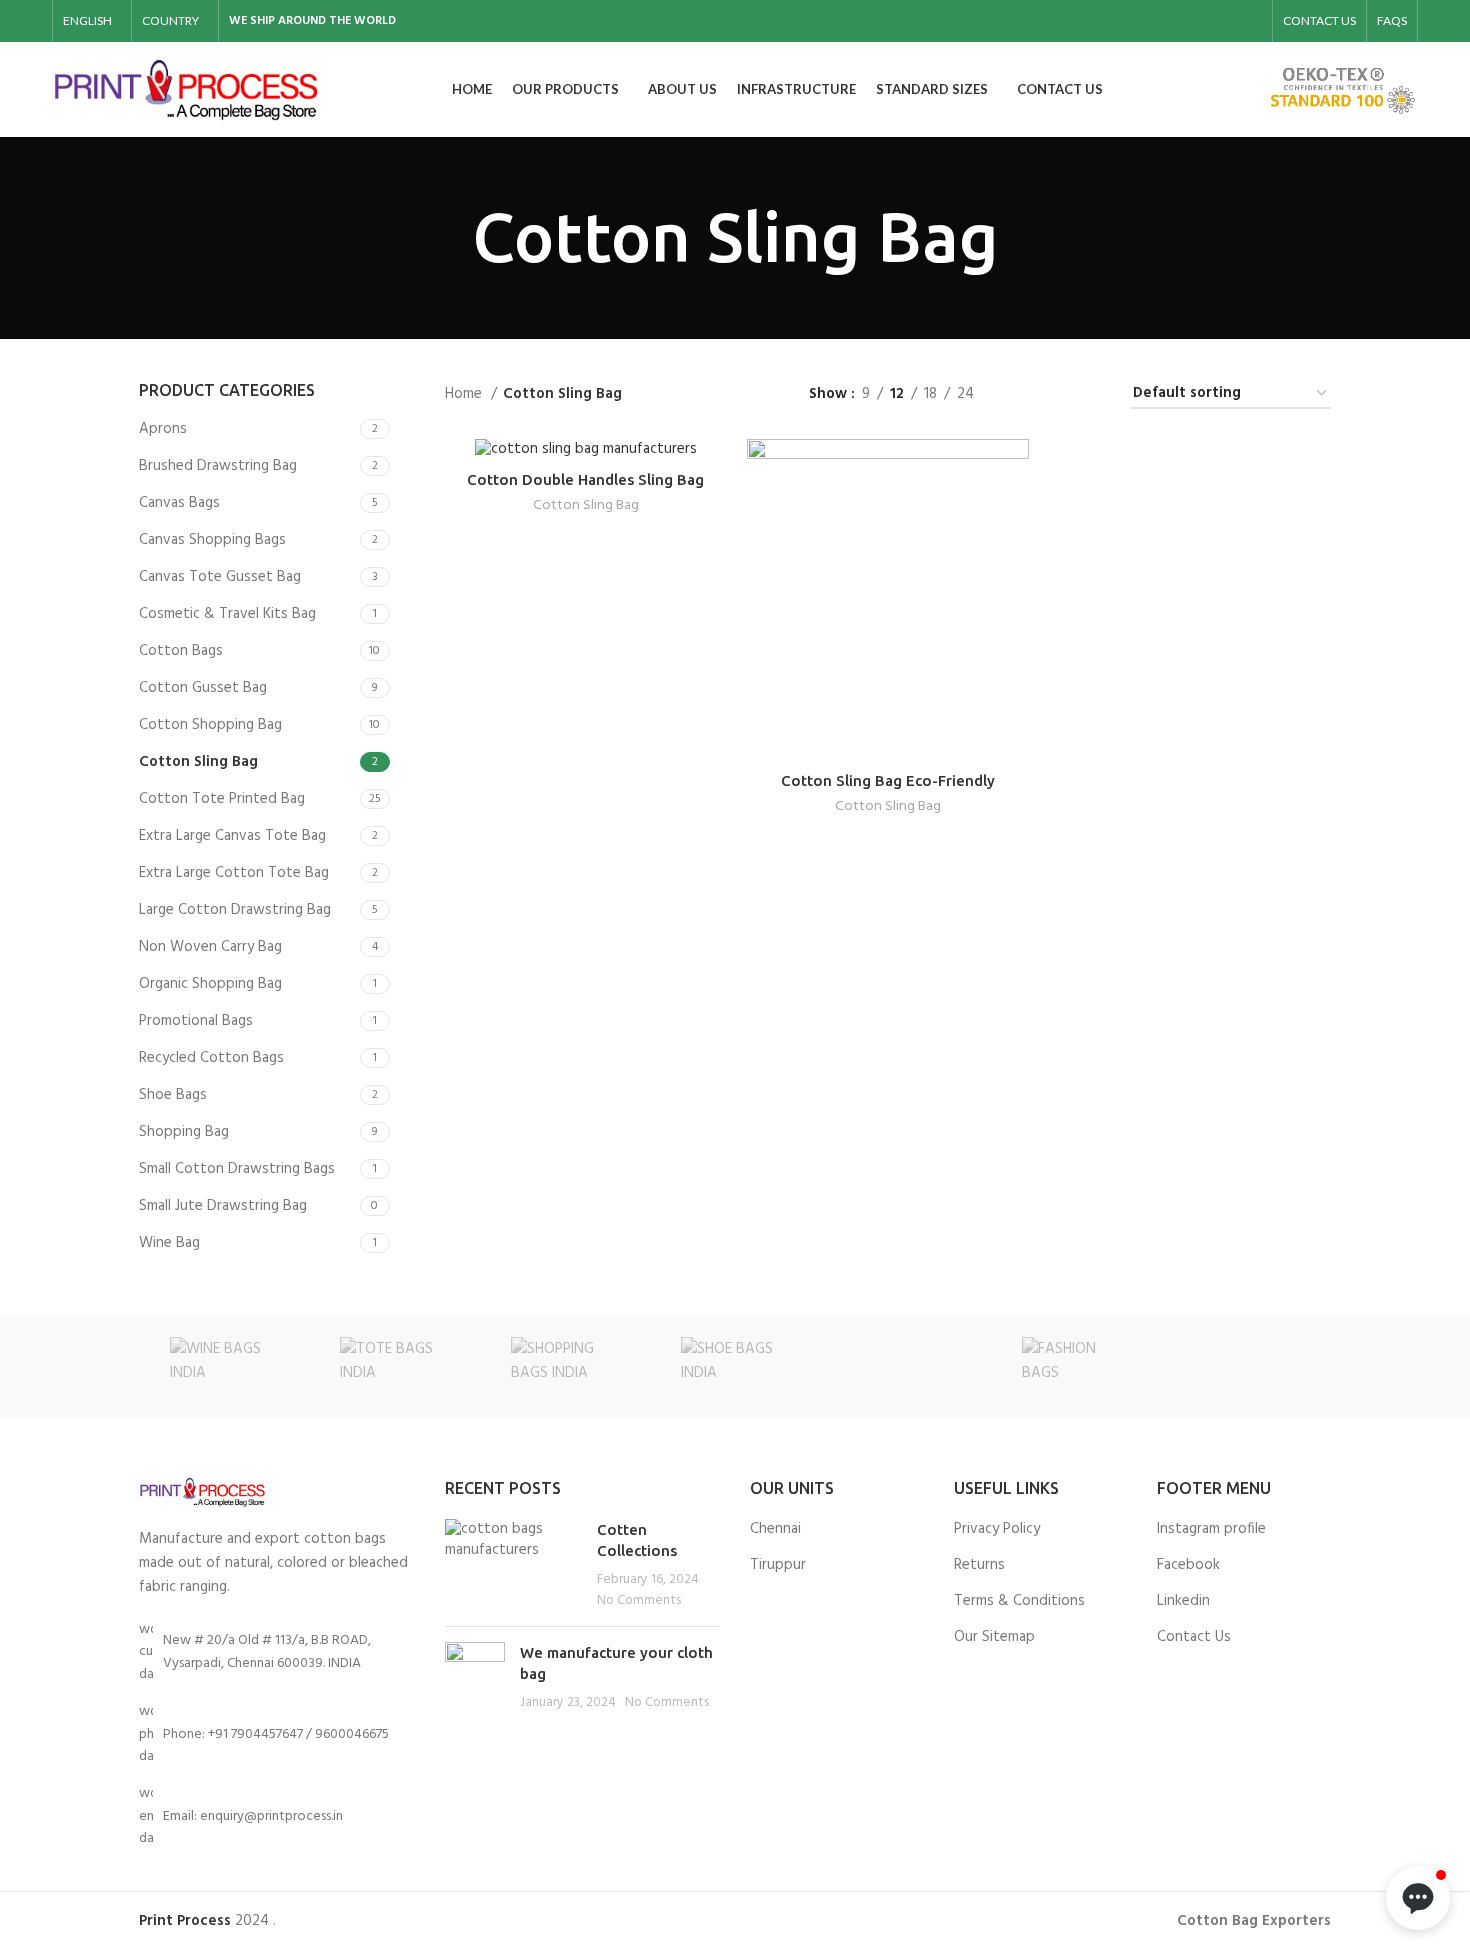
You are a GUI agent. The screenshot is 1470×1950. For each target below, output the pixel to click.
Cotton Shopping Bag (210, 725)
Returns (979, 1565)
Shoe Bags (173, 1095)
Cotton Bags (181, 651)
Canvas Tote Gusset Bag (220, 577)
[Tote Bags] (394, 1367)
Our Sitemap (994, 1637)
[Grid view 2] (1021, 393)
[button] (1418, 1898)
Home (465, 394)
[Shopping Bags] (565, 1367)
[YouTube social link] (1223, 21)
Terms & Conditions (1019, 1601)
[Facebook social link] (1145, 21)
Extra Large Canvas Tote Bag (232, 836)
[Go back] (447, 238)
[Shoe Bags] (735, 1367)
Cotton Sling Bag (198, 762)
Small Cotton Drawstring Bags (237, 1169)
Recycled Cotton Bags (211, 1058)
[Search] (1242, 90)
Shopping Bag (184, 1132)
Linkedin (1183, 1601)
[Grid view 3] (1056, 393)
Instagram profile (1211, 1529)
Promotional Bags (196, 1021)
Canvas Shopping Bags (212, 540)
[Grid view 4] (1090, 393)
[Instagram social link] (1197, 21)
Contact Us (1194, 1637)
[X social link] (1171, 21)
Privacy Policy (997, 1529)
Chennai (775, 1529)
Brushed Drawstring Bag (218, 466)
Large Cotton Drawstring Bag (235, 910)
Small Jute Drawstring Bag (223, 1206)
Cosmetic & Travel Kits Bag (227, 614)
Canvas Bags (179, 503)
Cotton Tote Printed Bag (222, 799)
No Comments (639, 1600)
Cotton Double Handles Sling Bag (585, 479)
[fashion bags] (1075, 1367)
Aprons (163, 429)
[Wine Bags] (224, 1367)
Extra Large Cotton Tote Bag (234, 873)
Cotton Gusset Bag (203, 688)
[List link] (277, 1734)
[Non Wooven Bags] (905, 1367)
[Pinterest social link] (1249, 21)
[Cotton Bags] (1246, 1367)
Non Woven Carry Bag (210, 947)
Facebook (1188, 1565)
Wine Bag (169, 1243)
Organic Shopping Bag (210, 984)
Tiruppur (778, 1565)
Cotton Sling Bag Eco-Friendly (888, 780)
